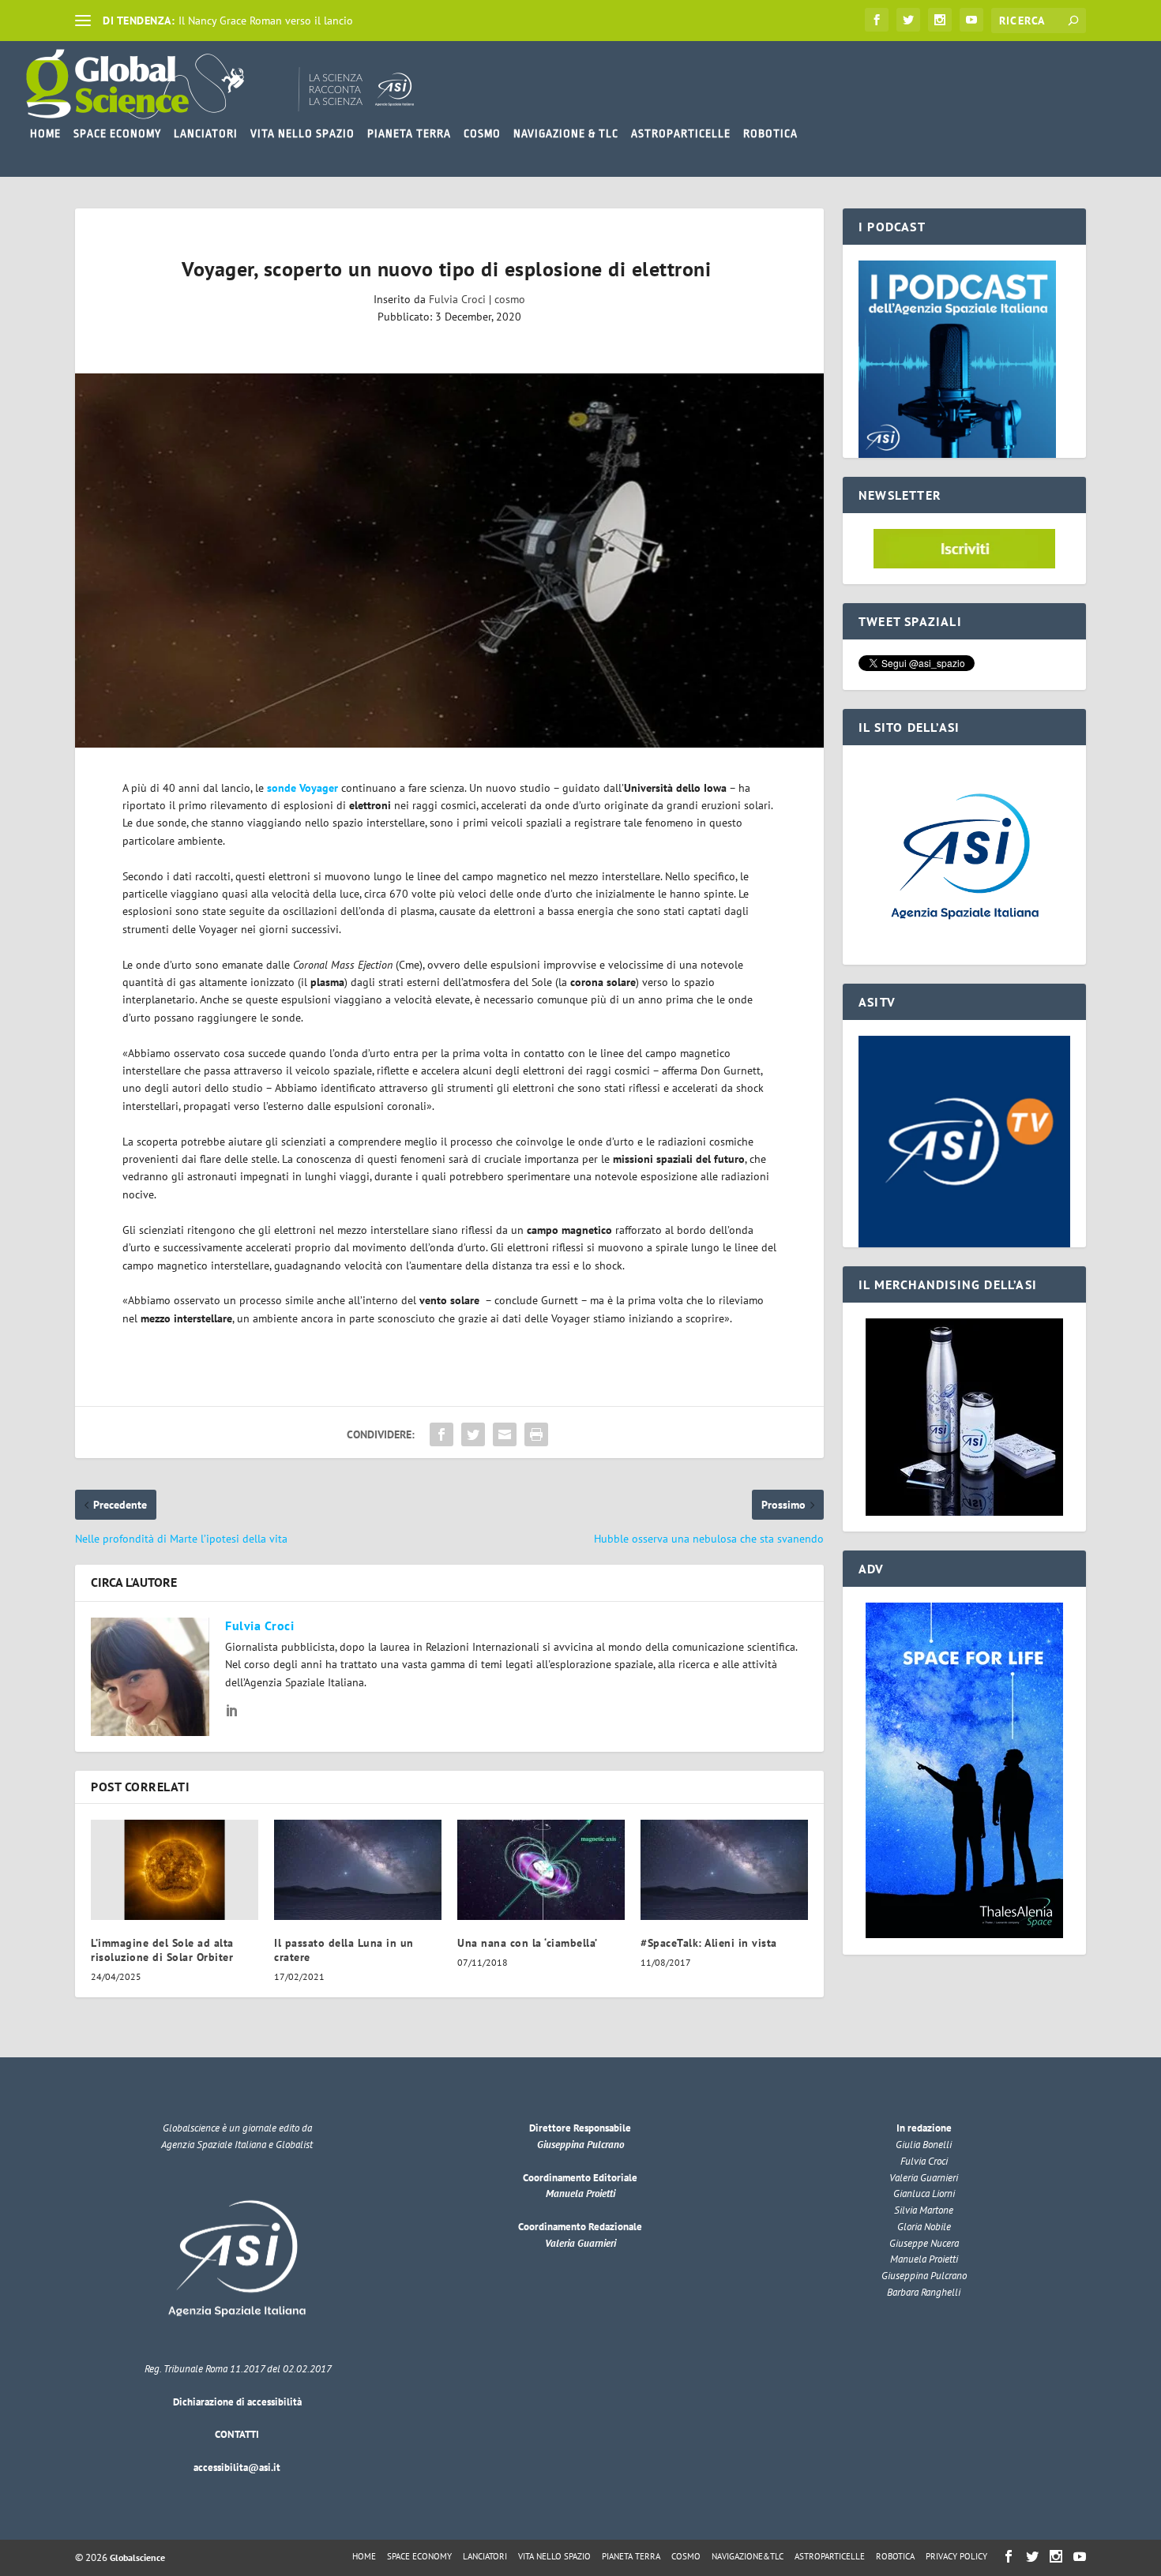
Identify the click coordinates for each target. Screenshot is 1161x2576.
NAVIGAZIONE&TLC (748, 2556)
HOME (45, 133)
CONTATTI (237, 2434)
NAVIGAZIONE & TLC (566, 133)
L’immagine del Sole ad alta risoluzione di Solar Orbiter (162, 1950)
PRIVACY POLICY (956, 2556)
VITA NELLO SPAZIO (302, 133)
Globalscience (137, 2557)
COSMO (482, 133)
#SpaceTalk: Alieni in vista (709, 1943)
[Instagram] (940, 20)
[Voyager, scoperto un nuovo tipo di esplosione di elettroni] (449, 561)
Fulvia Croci (457, 299)
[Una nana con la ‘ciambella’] (541, 1870)
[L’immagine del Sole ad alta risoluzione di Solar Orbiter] (175, 1870)
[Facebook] (877, 20)
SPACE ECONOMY (117, 133)
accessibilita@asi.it (237, 2467)
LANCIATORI (206, 133)
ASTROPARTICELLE (681, 133)
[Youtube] (971, 20)
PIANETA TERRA (409, 133)
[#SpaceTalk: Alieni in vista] (724, 1870)
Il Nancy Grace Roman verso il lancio (266, 21)
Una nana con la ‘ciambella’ (528, 1943)
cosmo (510, 299)
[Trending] (83, 21)
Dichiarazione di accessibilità (237, 2402)
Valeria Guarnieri (580, 2243)
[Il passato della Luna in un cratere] (358, 1870)
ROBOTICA (770, 133)
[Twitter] (908, 20)
